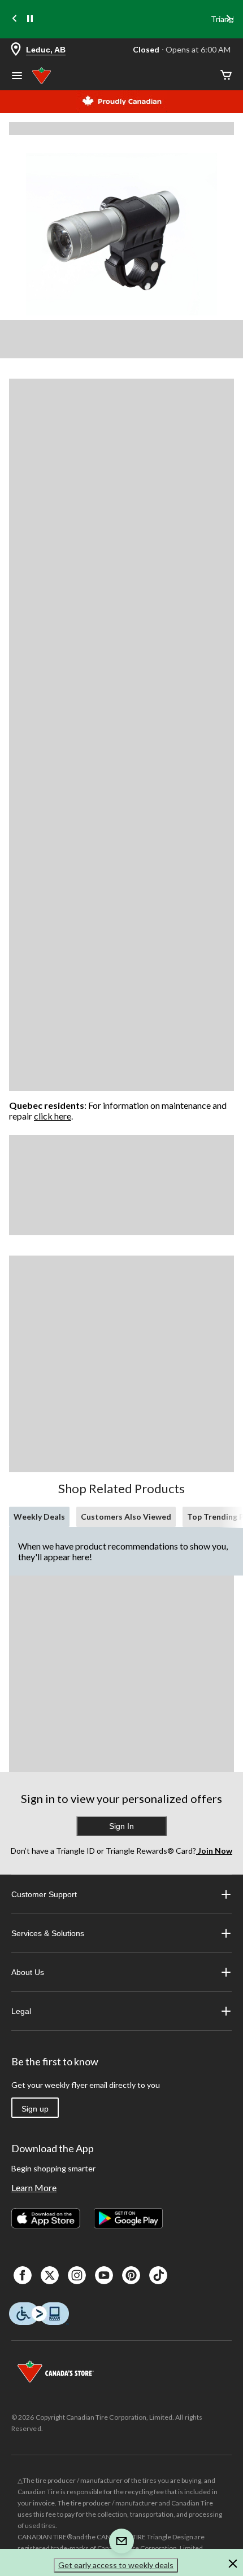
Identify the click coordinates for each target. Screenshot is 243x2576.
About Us (28, 1972)
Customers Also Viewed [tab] (126, 1517)
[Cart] (226, 76)
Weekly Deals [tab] (39, 1517)
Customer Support (44, 1894)
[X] (50, 2275)
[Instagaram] (77, 2275)
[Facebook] (23, 2275)
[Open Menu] (17, 77)
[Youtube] (104, 2275)
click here (53, 1116)
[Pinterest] (131, 2275)
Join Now (214, 1851)
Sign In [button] (121, 1826)
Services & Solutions (48, 1933)
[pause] (30, 19)
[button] (233, 2565)
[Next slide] (228, 19)
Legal (21, 2011)
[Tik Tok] (158, 2275)
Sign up (35, 2109)
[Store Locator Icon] (16, 50)
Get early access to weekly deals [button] (116, 2565)
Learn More (34, 2187)
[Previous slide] (15, 19)
